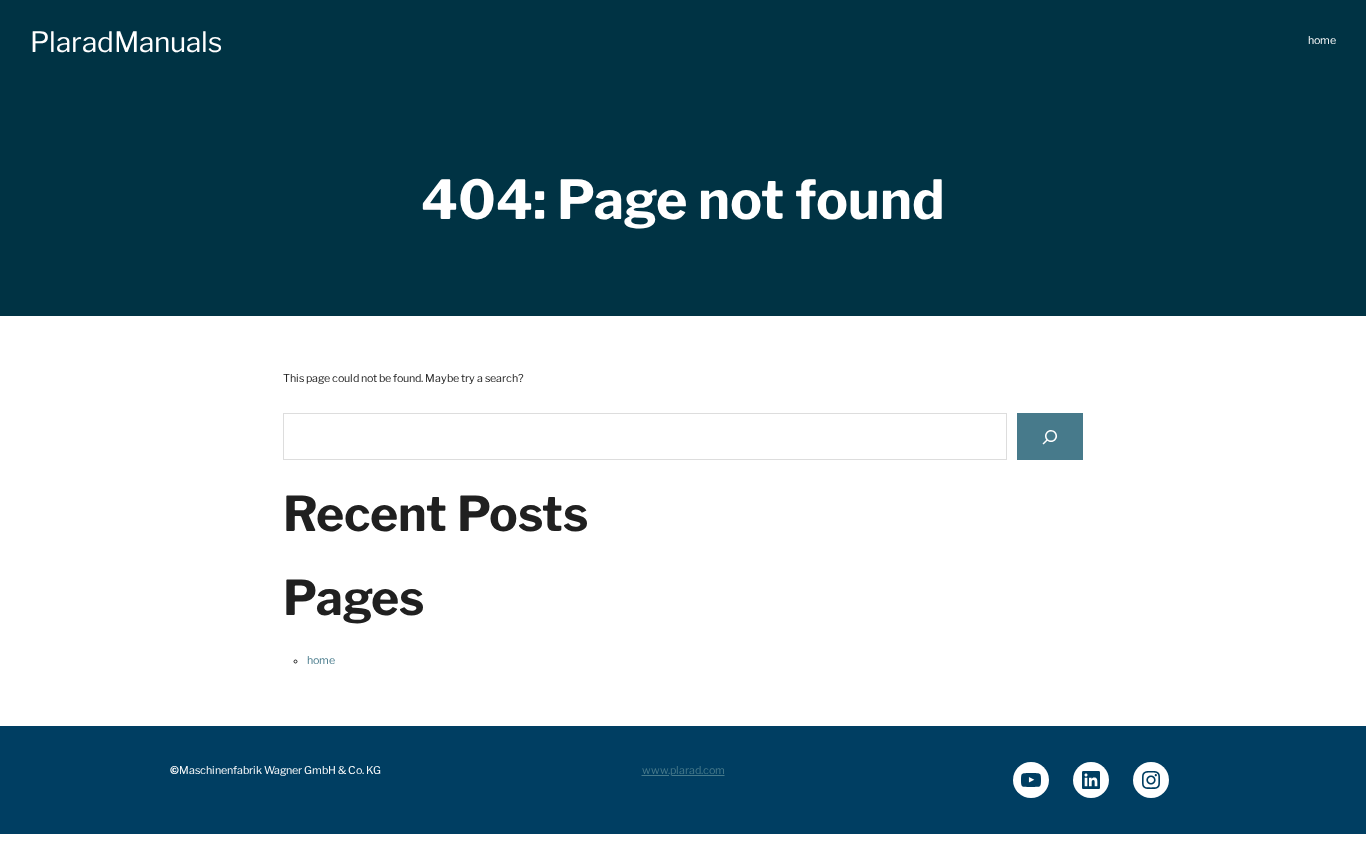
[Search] (1050, 436)
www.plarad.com (683, 770)
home (321, 660)
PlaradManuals (126, 42)
